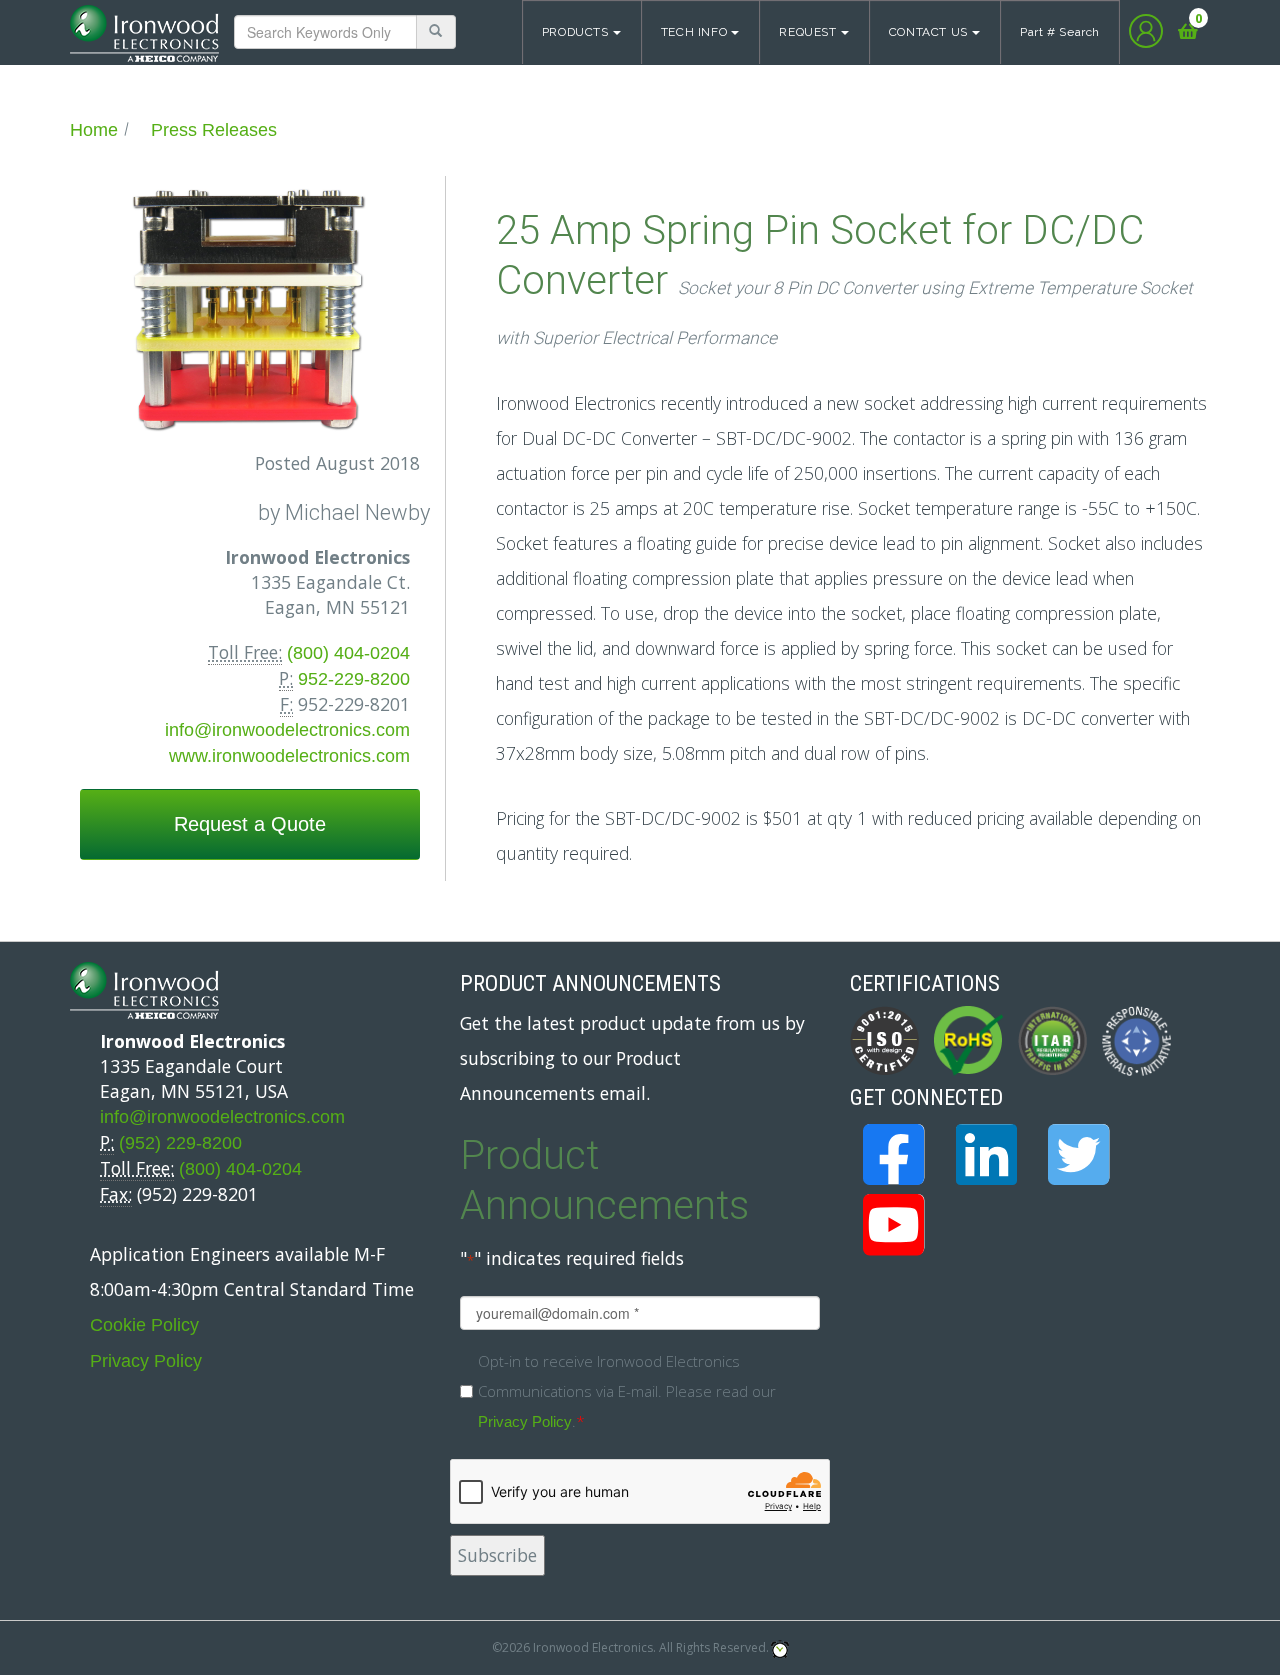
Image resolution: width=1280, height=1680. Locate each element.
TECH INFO (694, 32)
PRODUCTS (575, 32)
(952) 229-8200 (180, 1143)
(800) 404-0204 (348, 653)
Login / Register (1146, 31)
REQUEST (807, 32)
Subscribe (497, 1555)
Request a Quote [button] (250, 824)
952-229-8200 (354, 679)
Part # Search (1060, 32)
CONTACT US (928, 32)
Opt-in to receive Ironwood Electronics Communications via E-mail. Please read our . (627, 1391)
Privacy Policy (146, 1361)
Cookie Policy (144, 1325)
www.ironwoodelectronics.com (289, 756)
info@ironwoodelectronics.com (287, 730)
